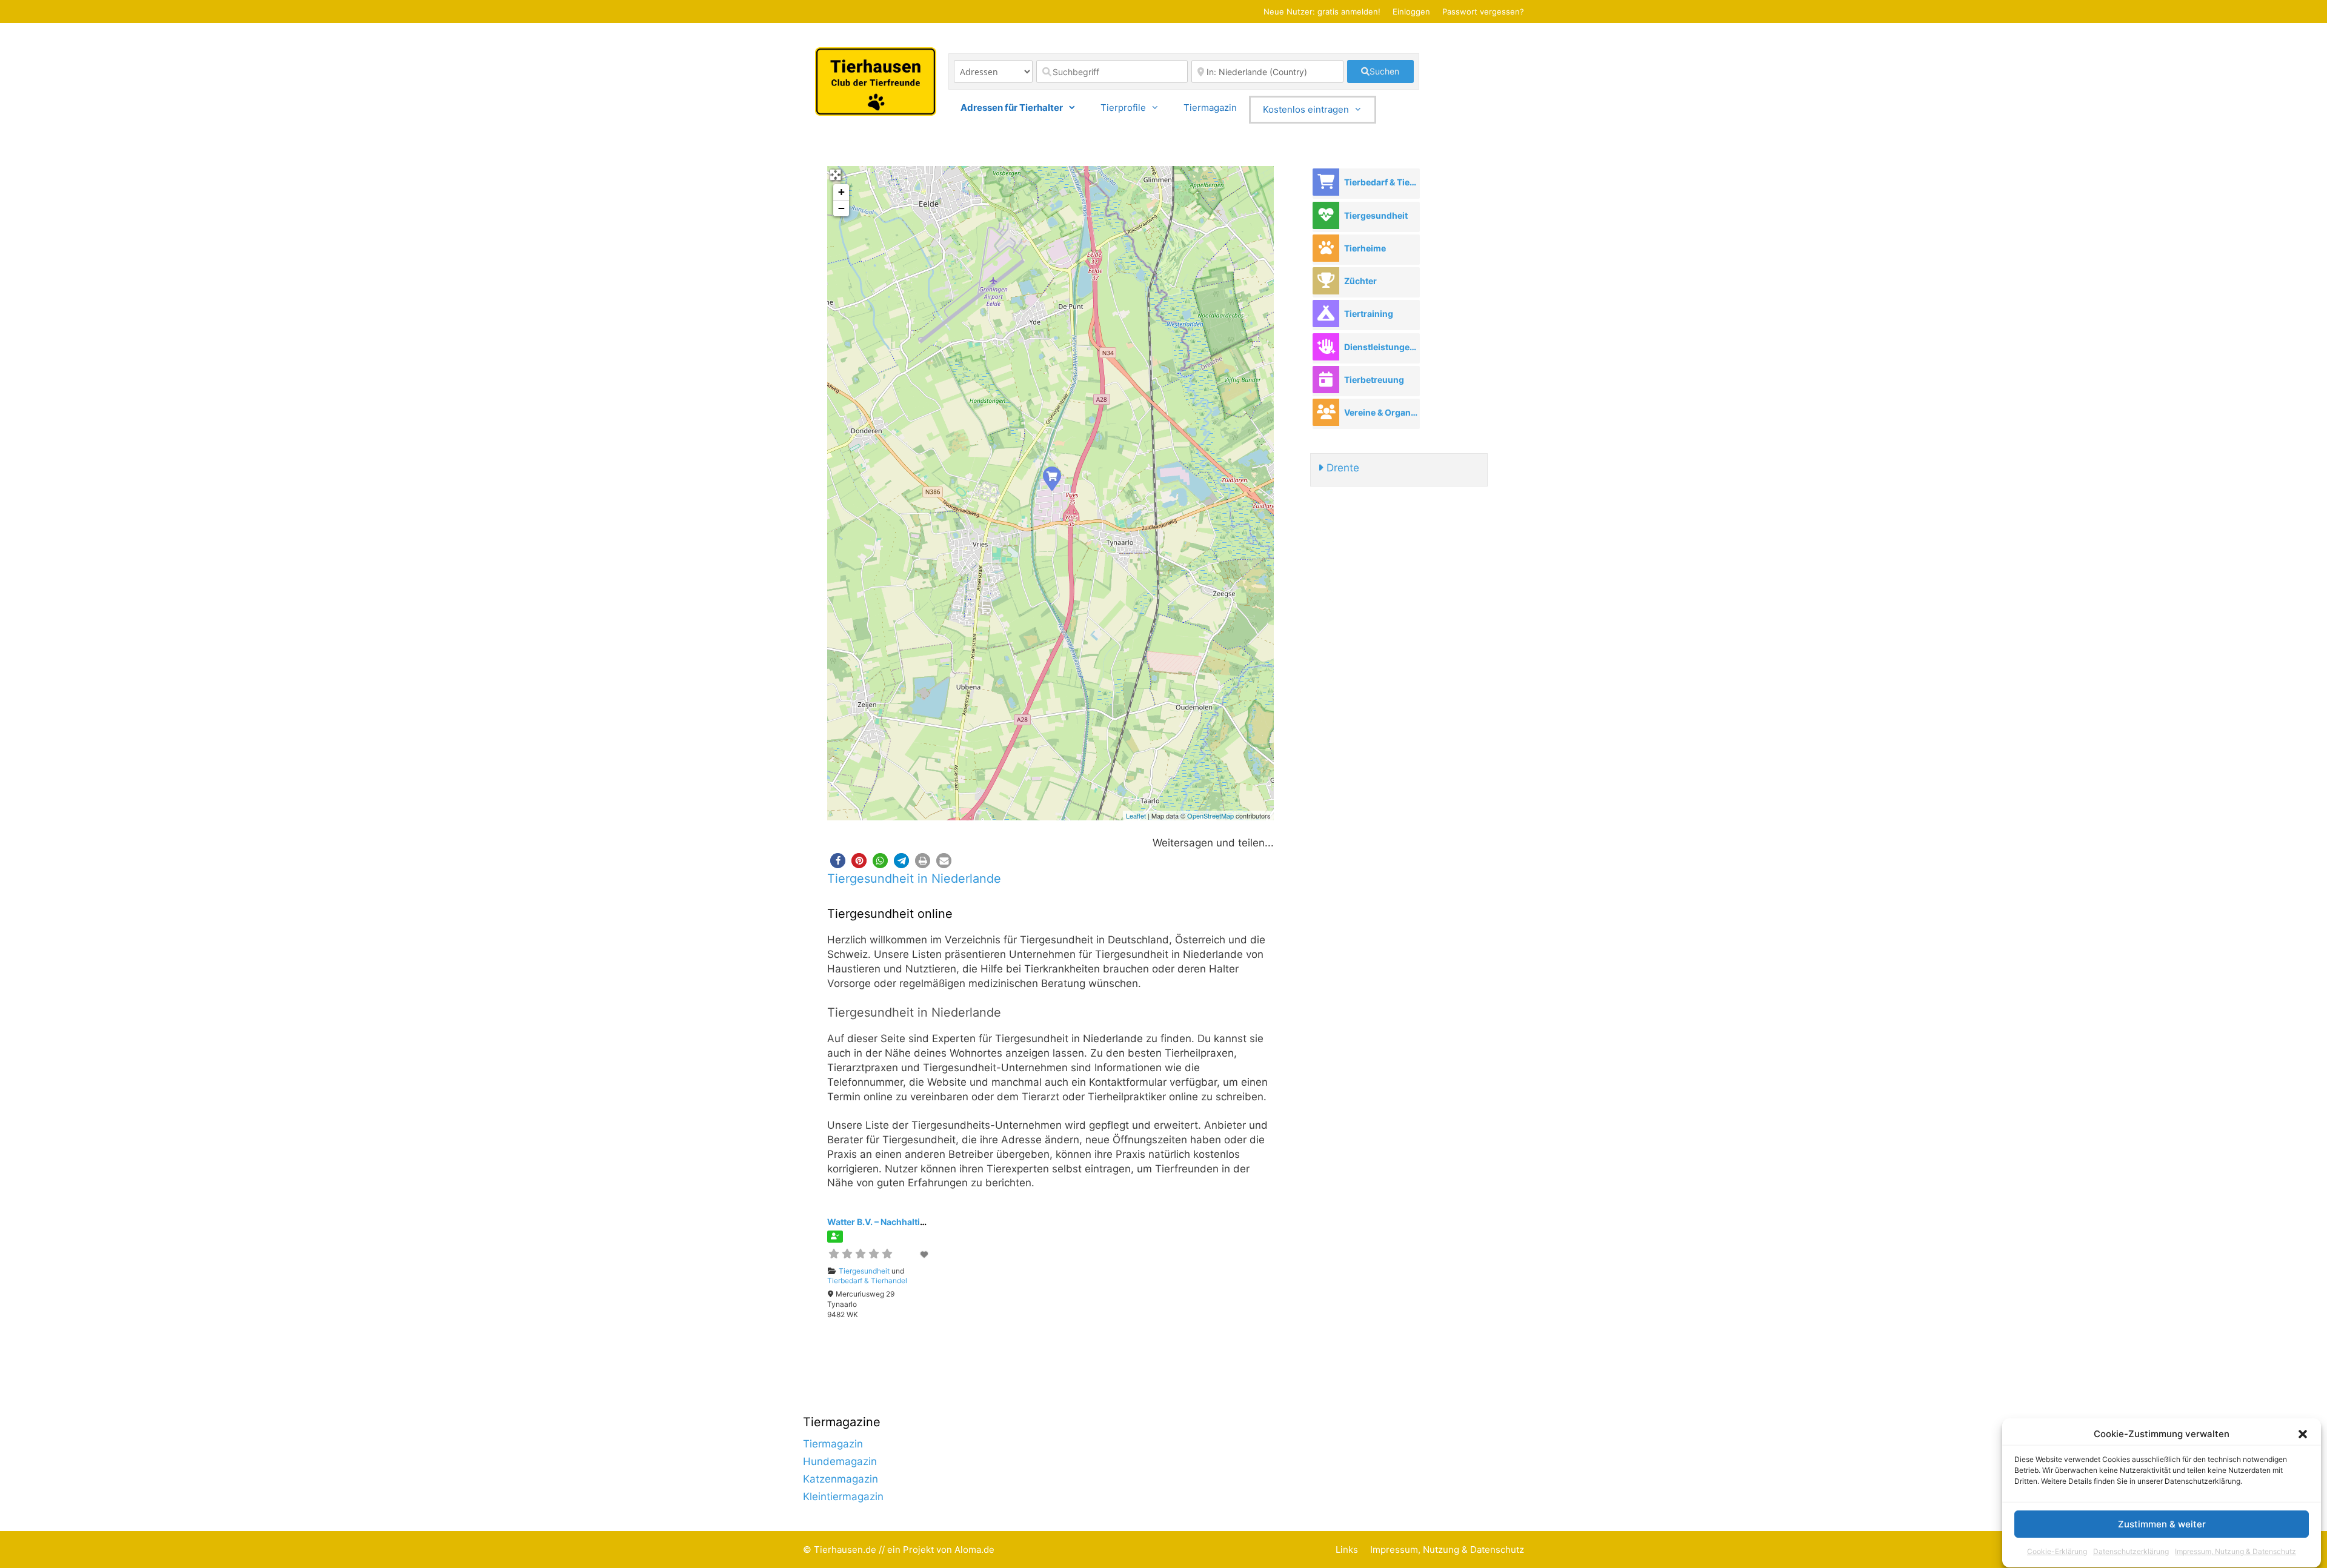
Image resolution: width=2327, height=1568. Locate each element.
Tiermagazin (1210, 108)
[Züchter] (1326, 281)
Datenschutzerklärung (2131, 1552)
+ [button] (841, 192)
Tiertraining (1369, 314)
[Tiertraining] (1326, 314)
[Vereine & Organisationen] (1326, 412)
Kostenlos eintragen (1306, 109)
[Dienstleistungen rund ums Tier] (1326, 347)
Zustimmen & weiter (2162, 1525)
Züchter (1360, 281)
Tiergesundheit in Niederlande (914, 879)
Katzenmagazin (841, 1479)
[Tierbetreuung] (1326, 380)
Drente (1341, 468)
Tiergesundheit (864, 1271)
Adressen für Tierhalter (1012, 108)
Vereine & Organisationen (1382, 412)
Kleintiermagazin (843, 1497)
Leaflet (1136, 816)
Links (1347, 1550)
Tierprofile (1123, 108)
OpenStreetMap (1210, 816)
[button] (2303, 1434)
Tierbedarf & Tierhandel (867, 1281)
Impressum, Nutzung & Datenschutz (2235, 1552)
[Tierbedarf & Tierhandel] (1326, 182)
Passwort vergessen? (1483, 12)
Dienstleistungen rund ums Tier (1382, 347)
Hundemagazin (840, 1461)
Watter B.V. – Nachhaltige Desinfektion (906, 1222)
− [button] (841, 208)
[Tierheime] (1326, 248)
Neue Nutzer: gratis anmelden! (1322, 12)
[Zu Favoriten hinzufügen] (925, 1254)
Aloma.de (974, 1550)
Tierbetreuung (1374, 380)
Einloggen (1411, 12)
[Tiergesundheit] (1326, 215)
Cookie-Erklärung (2057, 1552)
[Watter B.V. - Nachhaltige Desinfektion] (1051, 478)
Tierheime (1365, 248)
